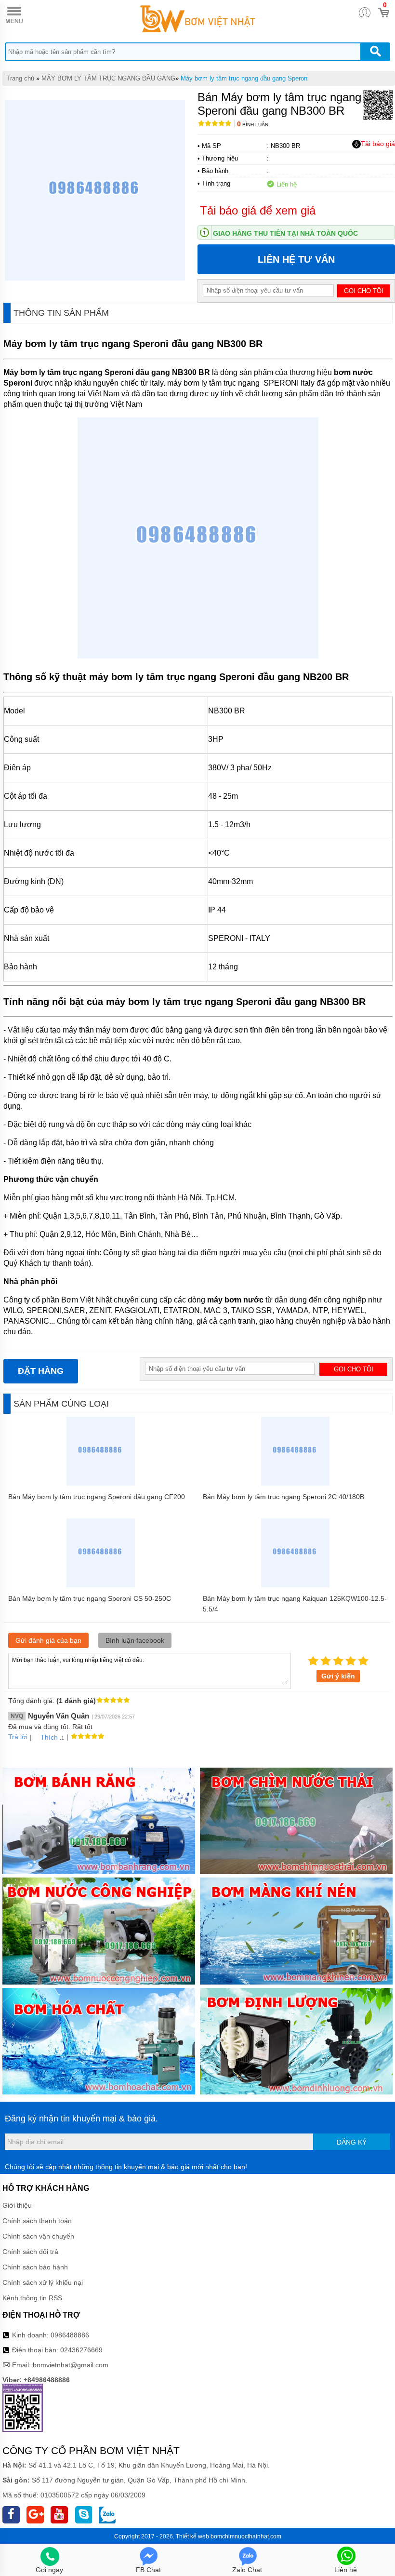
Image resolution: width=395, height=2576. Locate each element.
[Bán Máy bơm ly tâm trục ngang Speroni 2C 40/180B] (296, 1483)
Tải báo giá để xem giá (258, 210)
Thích (49, 1737)
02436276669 (81, 2350)
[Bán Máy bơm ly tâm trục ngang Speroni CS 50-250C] (101, 1585)
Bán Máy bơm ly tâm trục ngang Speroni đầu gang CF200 (97, 1497)
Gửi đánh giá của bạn (48, 1640)
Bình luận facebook (135, 1640)
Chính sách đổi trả (30, 2252)
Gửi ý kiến (338, 1676)
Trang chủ (20, 78)
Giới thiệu (17, 2205)
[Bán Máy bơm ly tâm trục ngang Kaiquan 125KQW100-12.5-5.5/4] (296, 1585)
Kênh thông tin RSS (32, 2298)
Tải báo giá (378, 144)
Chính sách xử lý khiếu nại (43, 2282)
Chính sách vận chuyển (38, 2236)
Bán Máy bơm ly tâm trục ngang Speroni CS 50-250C (90, 1598)
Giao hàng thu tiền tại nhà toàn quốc (285, 233)
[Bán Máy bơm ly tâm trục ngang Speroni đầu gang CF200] (101, 1483)
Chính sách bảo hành (35, 2267)
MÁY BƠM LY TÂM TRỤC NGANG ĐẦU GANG (108, 78)
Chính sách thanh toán (37, 2221)
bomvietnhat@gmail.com (71, 2365)
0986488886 (70, 2335)
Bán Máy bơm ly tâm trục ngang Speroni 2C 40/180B (283, 1497)
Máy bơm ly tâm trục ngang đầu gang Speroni (245, 78)
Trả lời (18, 1737)
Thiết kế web (192, 2536)
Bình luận (253, 125)
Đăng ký (352, 2142)
